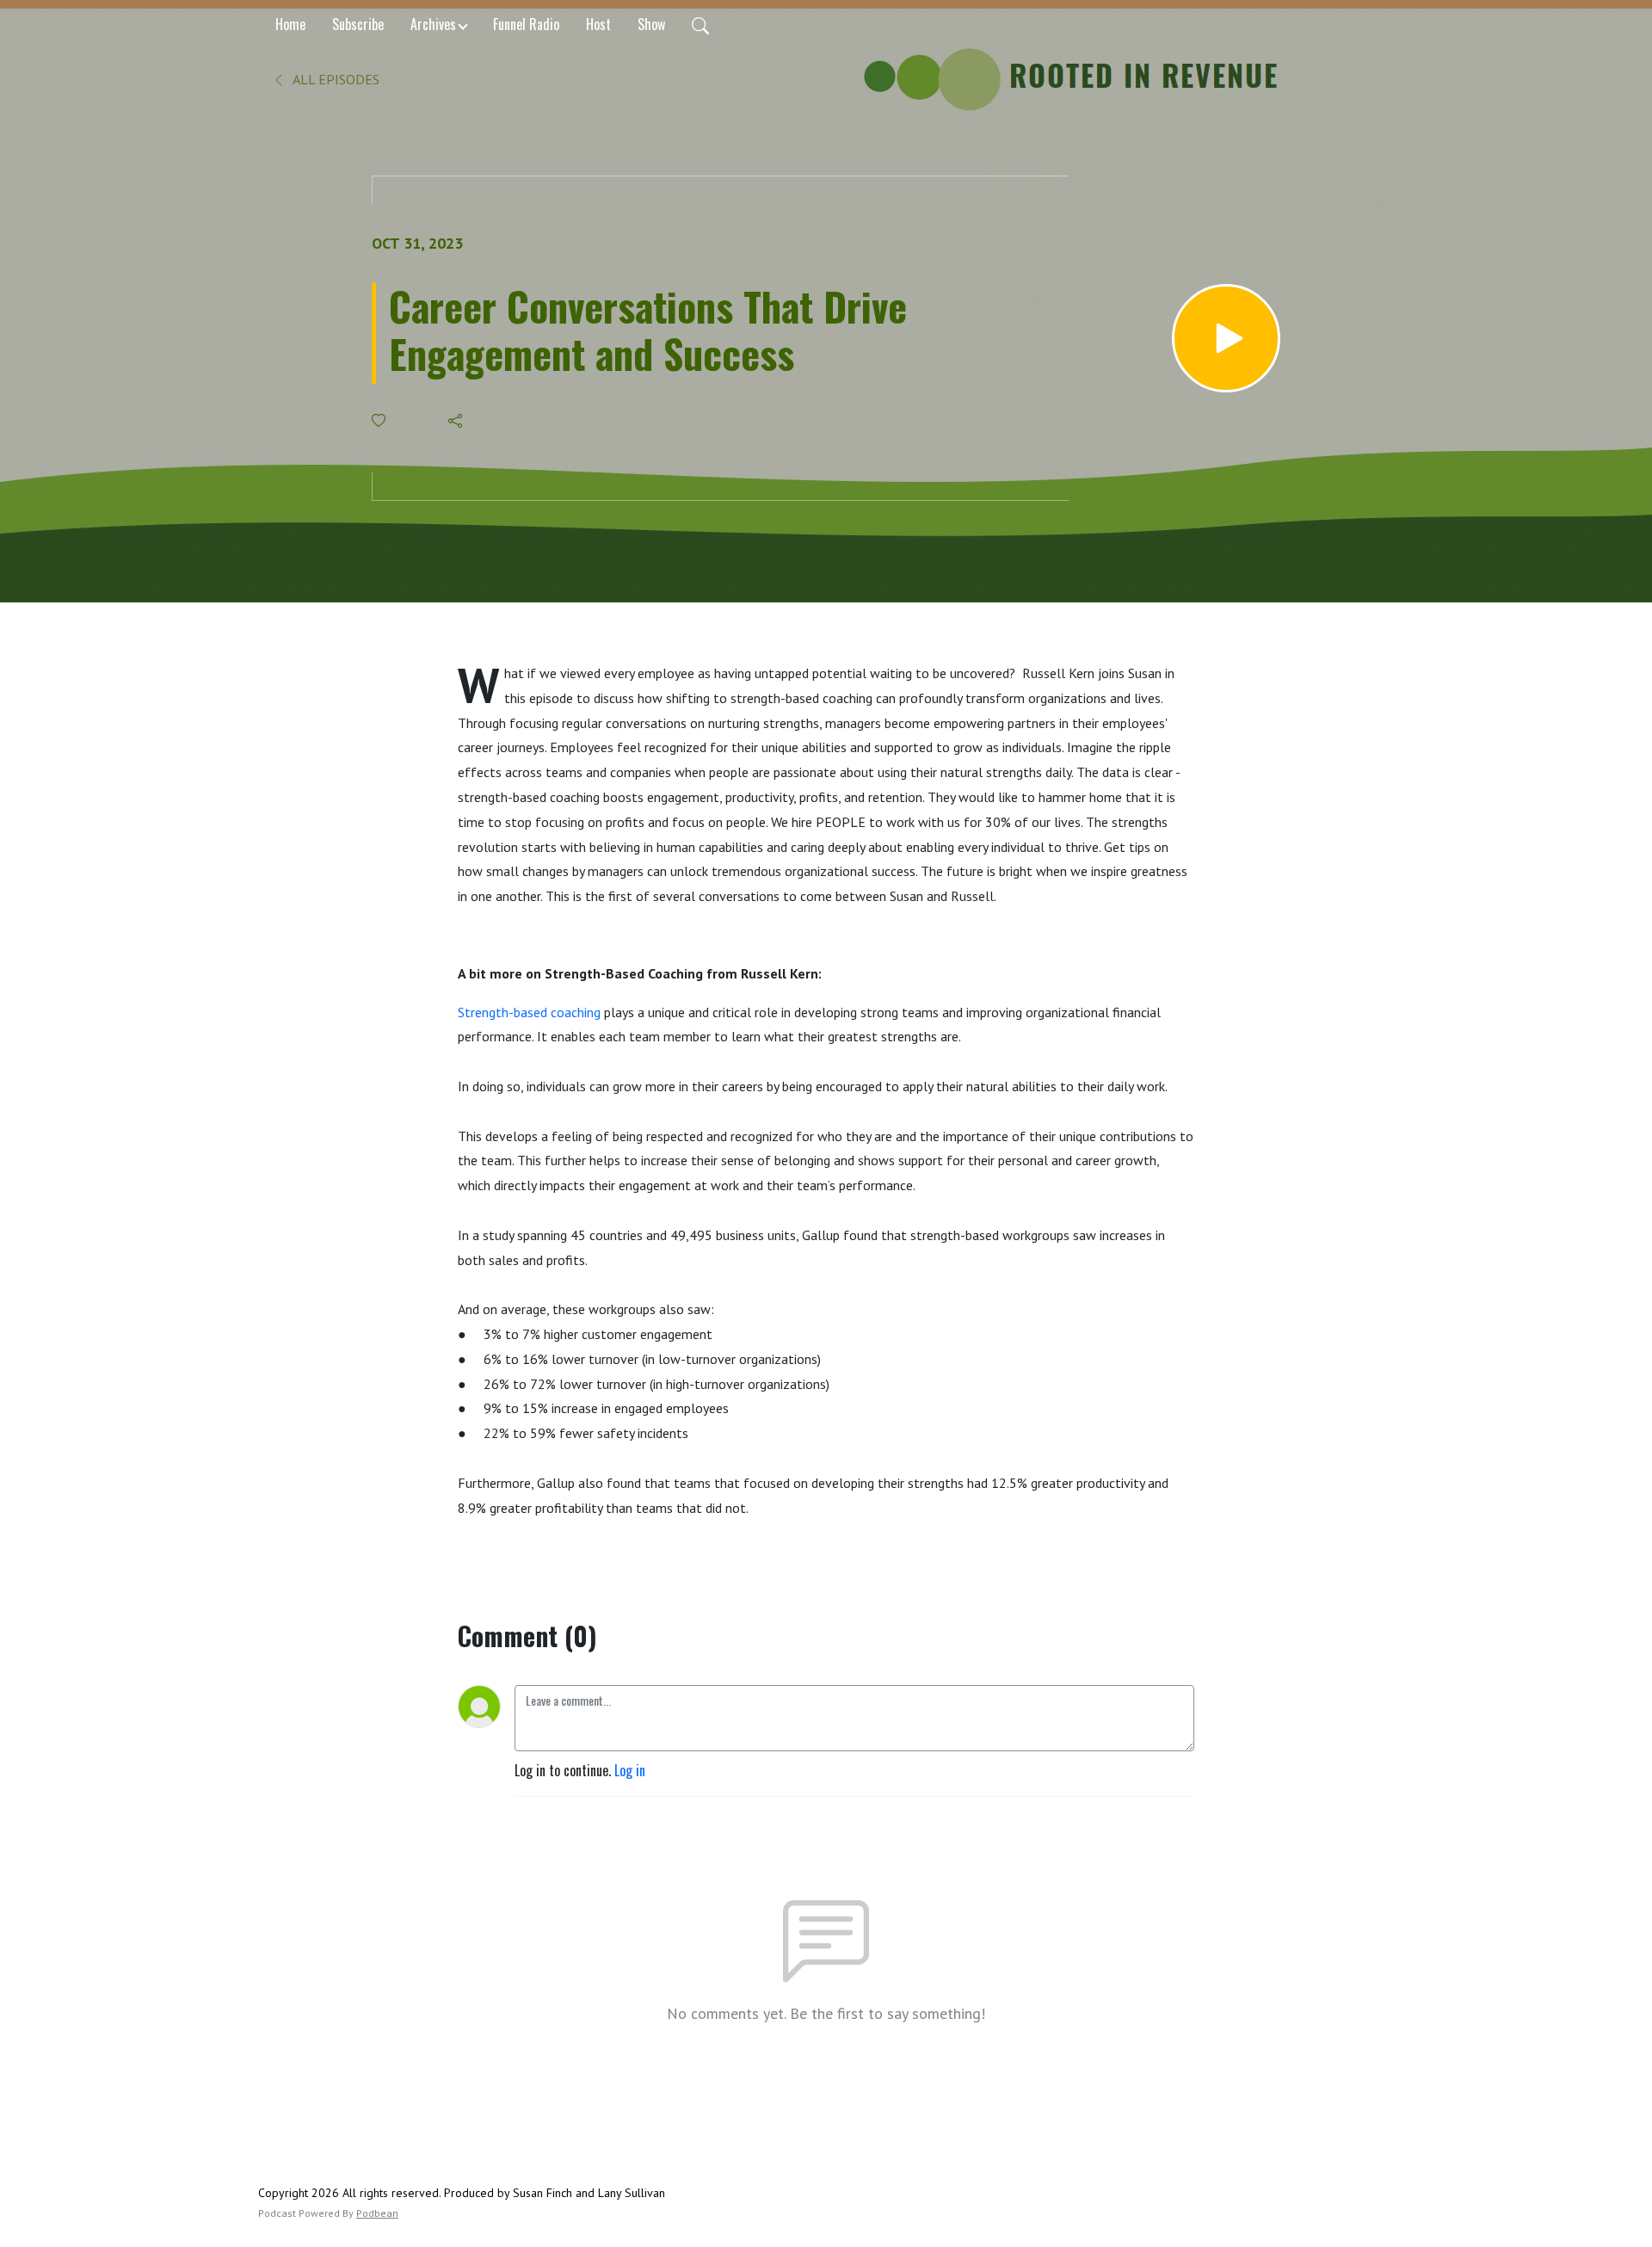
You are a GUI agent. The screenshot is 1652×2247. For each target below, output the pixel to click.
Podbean (377, 2213)
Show (651, 24)
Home (290, 24)
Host (598, 24)
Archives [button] (433, 24)
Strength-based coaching (529, 1012)
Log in (630, 1770)
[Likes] (380, 420)
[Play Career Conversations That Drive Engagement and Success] (1226, 338)
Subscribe (358, 24)
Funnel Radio (526, 24)
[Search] (700, 24)
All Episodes (335, 79)
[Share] (456, 421)
